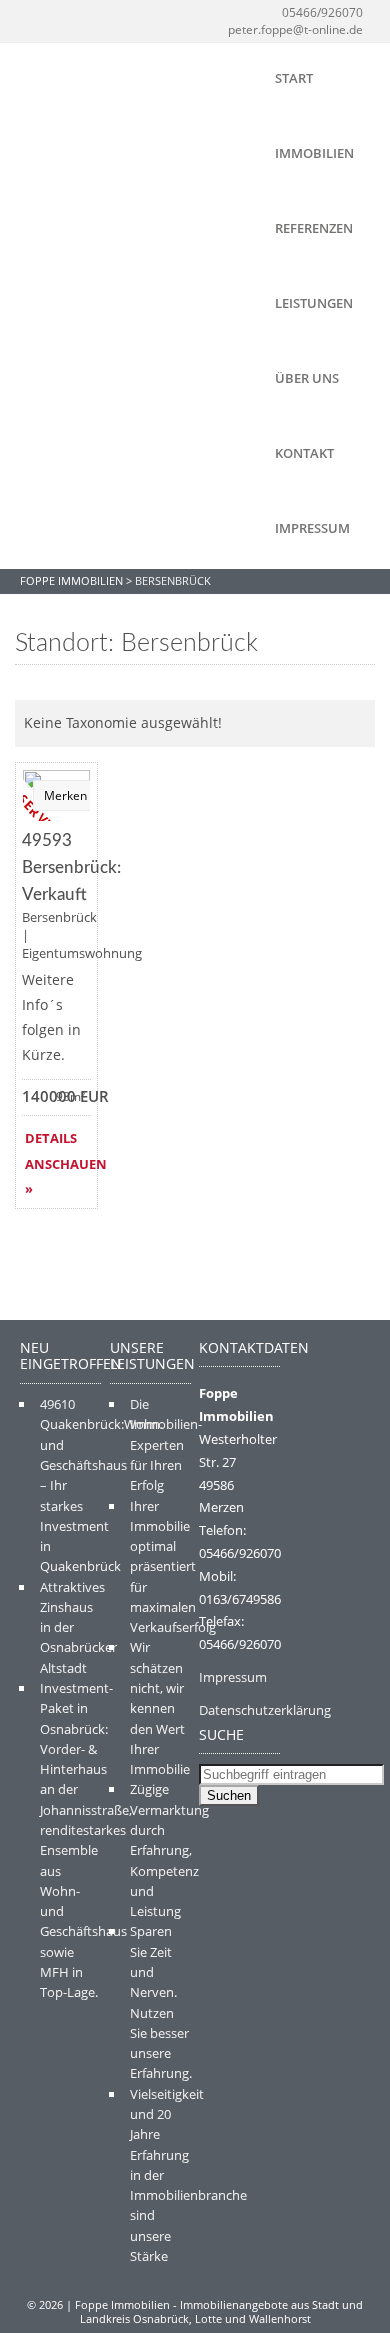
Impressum (312, 528)
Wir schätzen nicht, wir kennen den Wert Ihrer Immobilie (160, 1708)
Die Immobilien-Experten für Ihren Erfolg (166, 1444)
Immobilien (314, 153)
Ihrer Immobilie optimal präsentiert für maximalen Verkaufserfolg (173, 1567)
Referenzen (314, 228)
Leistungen (314, 303)
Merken (65, 795)
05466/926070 (322, 12)
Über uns (307, 378)
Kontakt (304, 453)
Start (294, 78)
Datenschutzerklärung (265, 1710)
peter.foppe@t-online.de (295, 29)
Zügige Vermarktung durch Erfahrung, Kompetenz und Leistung (169, 1850)
